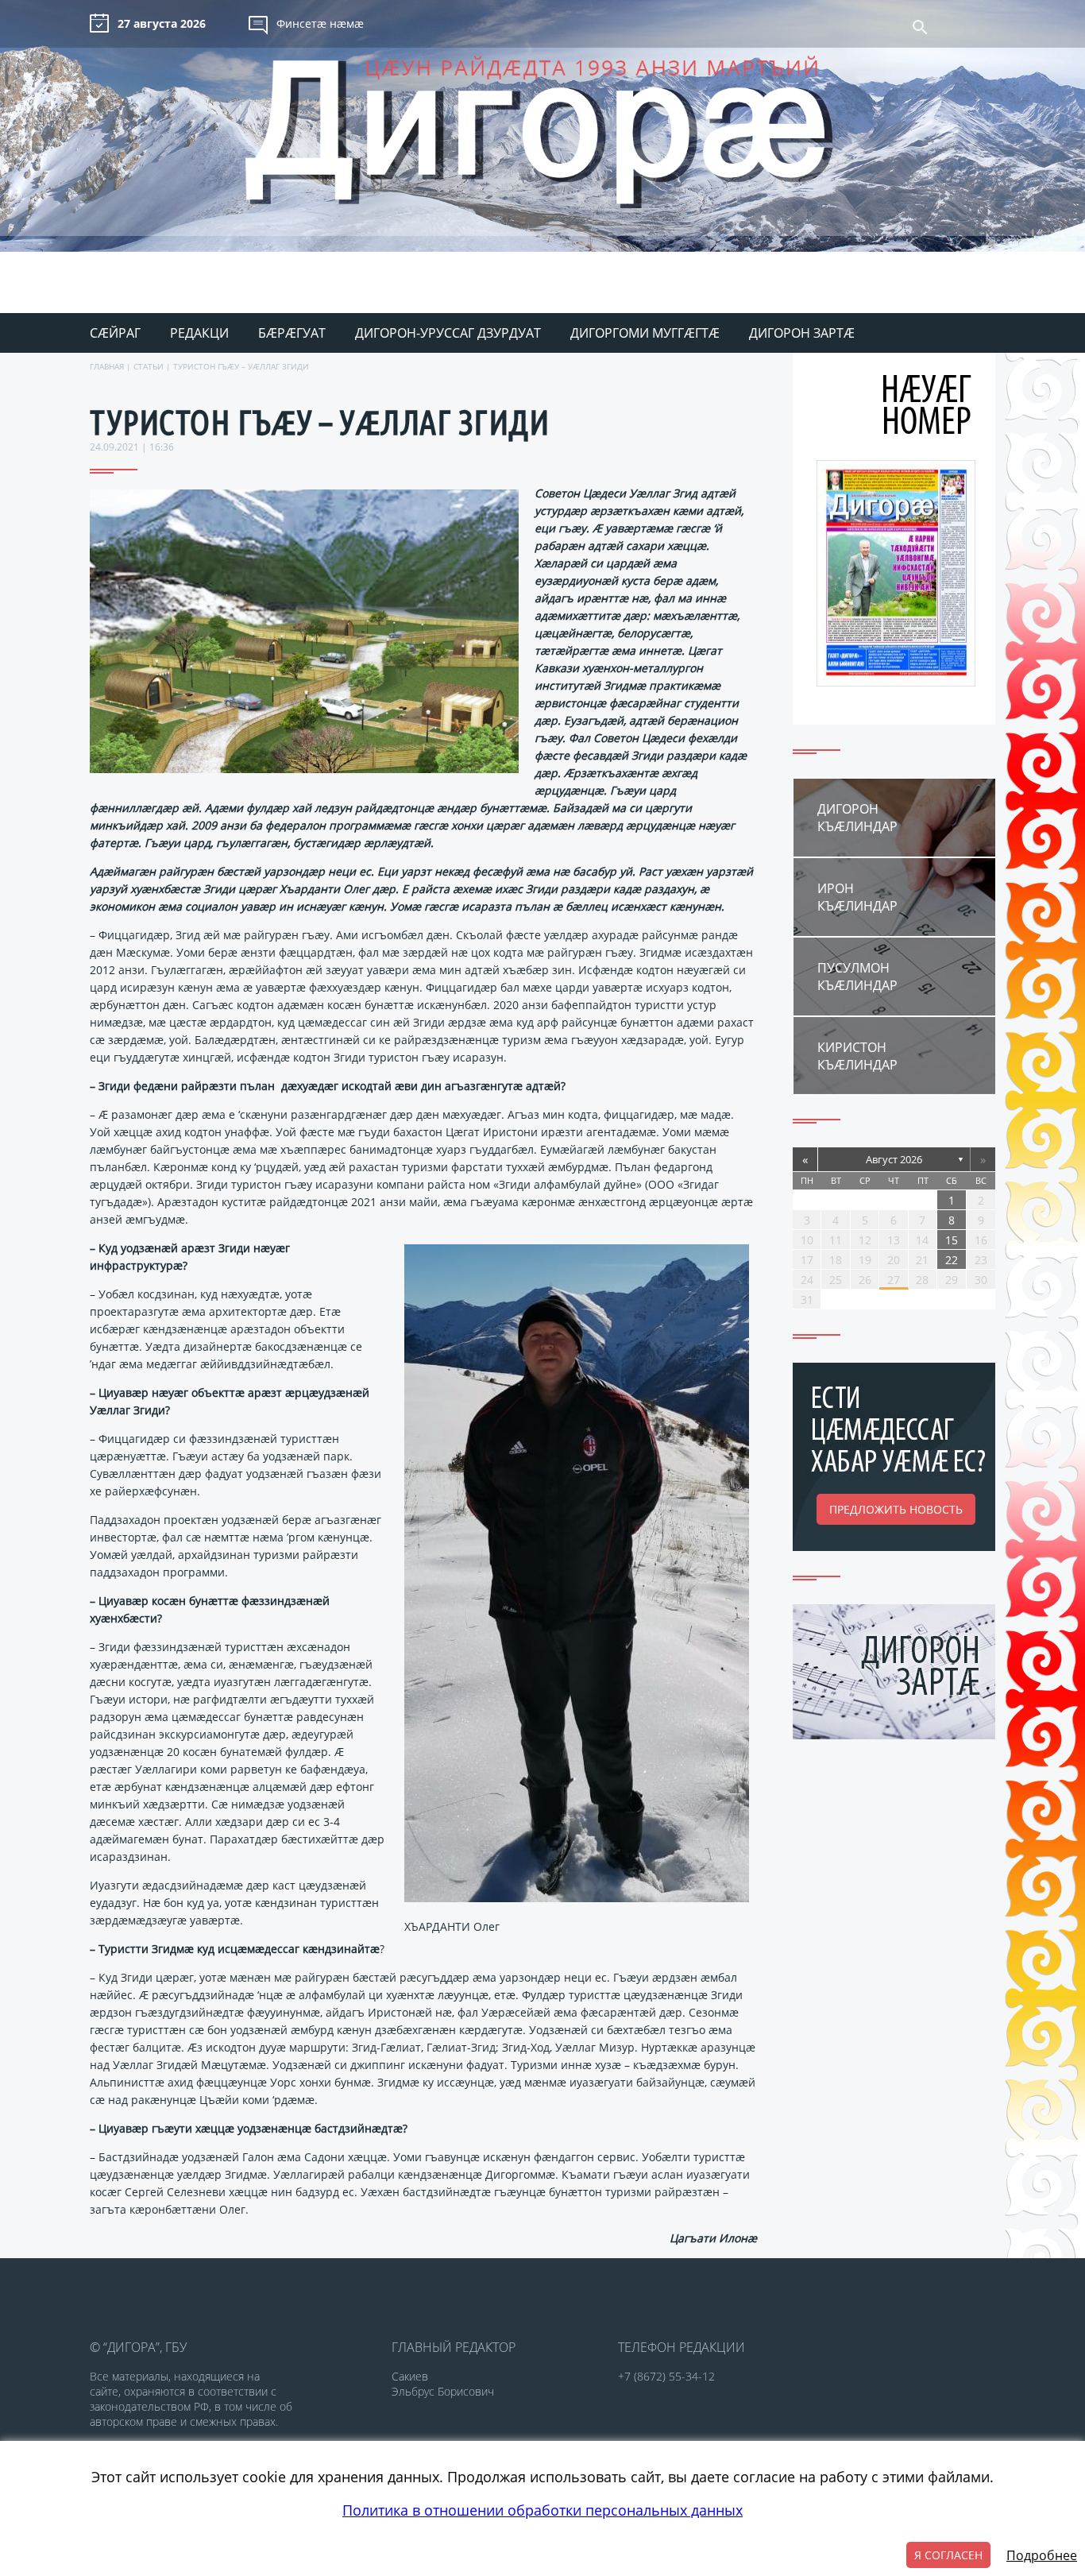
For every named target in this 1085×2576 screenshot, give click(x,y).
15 (952, 1240)
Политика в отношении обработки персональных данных (542, 2510)
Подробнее (1042, 2555)
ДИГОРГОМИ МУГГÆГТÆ (645, 333)
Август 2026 (894, 1159)
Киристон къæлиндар (857, 1056)
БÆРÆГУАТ (292, 333)
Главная (107, 366)
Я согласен (948, 2555)
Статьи (149, 366)
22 (952, 1260)
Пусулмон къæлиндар (857, 977)
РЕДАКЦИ (199, 333)
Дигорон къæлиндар (857, 818)
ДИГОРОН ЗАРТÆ (802, 333)
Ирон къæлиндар (857, 897)
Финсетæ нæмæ (320, 23)
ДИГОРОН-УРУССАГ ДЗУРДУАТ (448, 333)
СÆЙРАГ (115, 333)
